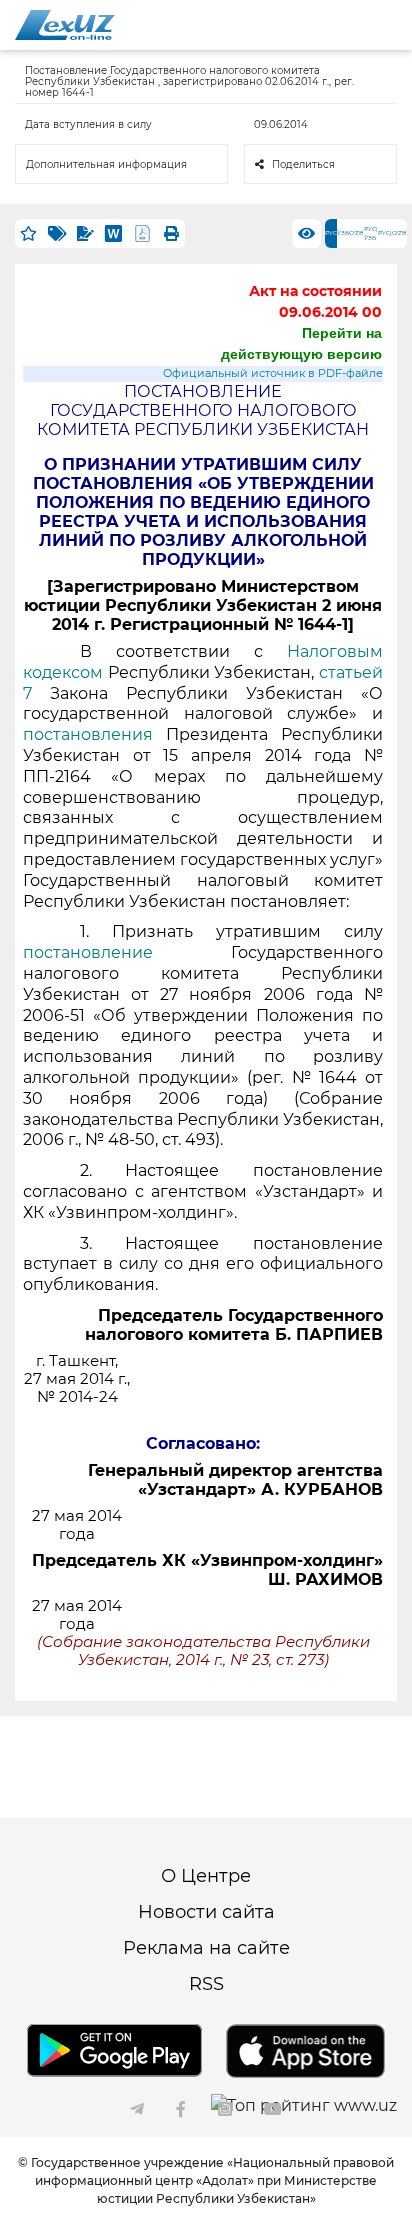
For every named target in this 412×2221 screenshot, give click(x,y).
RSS (206, 1984)
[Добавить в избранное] (29, 233)
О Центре (206, 1876)
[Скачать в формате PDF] (142, 233)
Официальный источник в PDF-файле (273, 373)
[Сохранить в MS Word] (113, 233)
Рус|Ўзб (371, 233)
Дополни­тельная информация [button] (106, 164)
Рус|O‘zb (392, 233)
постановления (88, 734)
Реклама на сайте (206, 1948)
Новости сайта (206, 1912)
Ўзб (343, 233)
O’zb (356, 233)
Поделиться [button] (303, 164)
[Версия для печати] (171, 233)
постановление (127, 952)
